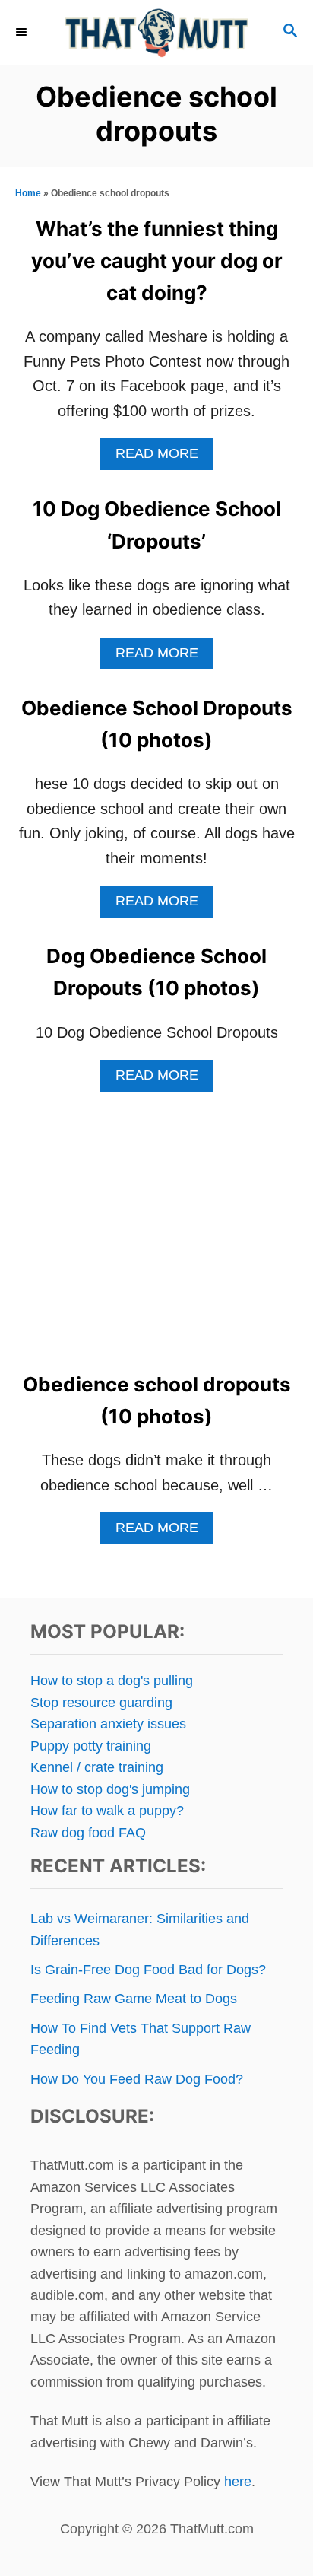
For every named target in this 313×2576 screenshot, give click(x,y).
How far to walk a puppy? (107, 1811)
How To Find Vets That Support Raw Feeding (141, 2039)
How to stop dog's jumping (110, 1789)
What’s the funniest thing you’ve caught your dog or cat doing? (157, 261)
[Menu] (23, 32)
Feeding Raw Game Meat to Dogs (134, 1999)
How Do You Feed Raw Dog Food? (137, 2079)
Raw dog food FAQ (88, 1833)
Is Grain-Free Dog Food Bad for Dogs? (148, 1970)
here (238, 2482)
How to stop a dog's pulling (112, 1681)
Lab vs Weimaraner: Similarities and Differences (140, 1929)
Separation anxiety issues (108, 1724)
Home (28, 193)
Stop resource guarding (101, 1703)
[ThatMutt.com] (156, 32)
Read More (164, 458)
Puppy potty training (91, 1746)
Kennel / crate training (97, 1767)
